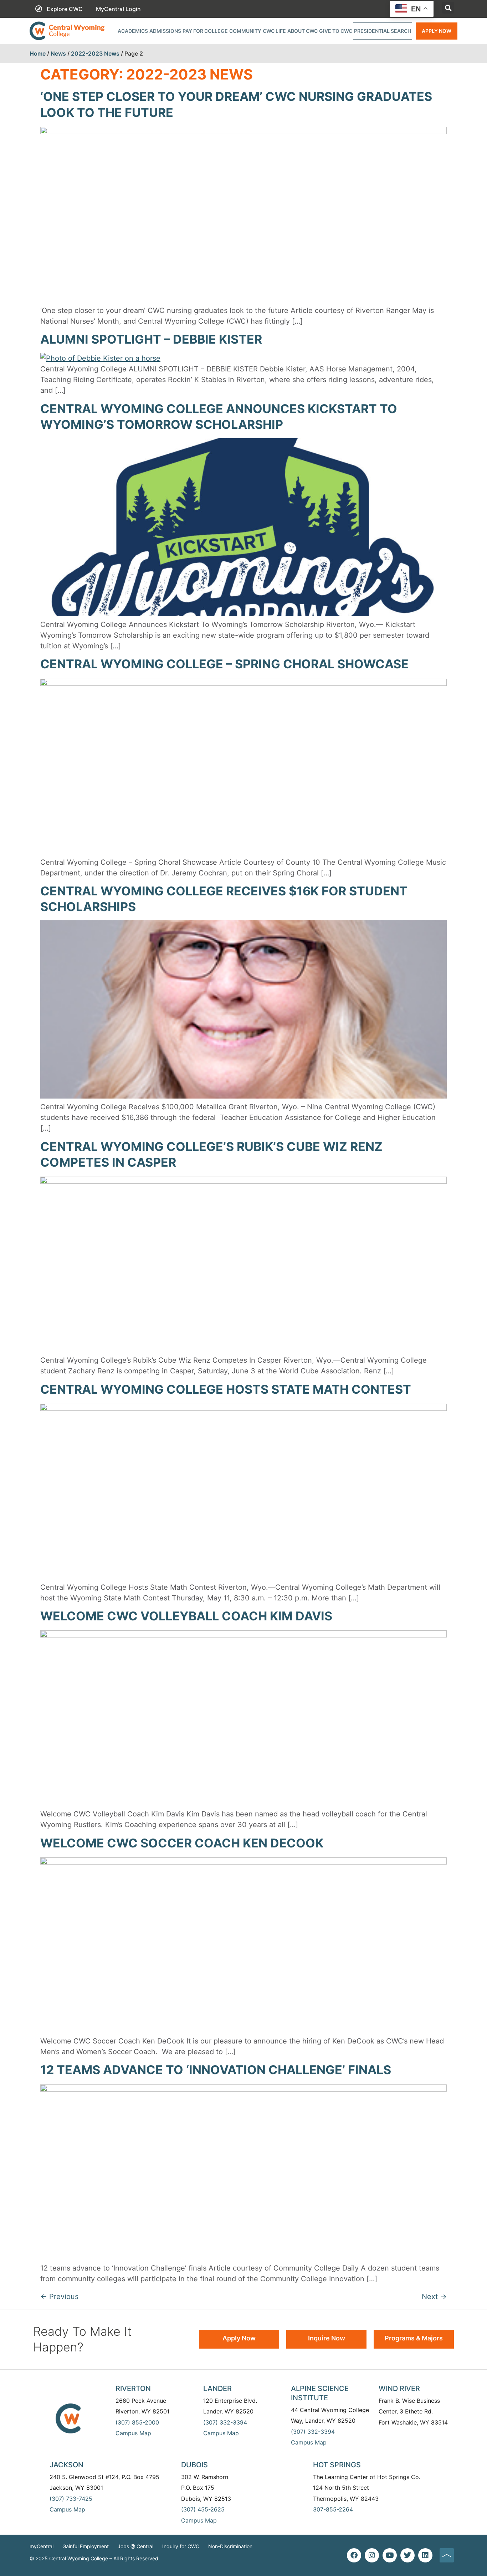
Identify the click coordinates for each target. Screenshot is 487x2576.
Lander (217, 2389)
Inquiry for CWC (181, 2546)
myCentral (42, 2546)
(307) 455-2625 (203, 2509)
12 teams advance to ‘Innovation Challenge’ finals (216, 2070)
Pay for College (205, 31)
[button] (448, 8)
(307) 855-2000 (137, 2422)
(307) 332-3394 (225, 2422)
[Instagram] (372, 2555)
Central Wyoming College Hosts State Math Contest (226, 1389)
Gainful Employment (86, 2546)
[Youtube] (390, 2555)
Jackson (66, 2465)
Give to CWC (336, 31)
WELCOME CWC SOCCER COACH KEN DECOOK (182, 1843)
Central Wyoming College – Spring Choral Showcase (224, 664)
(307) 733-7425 (71, 2499)
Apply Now (437, 31)
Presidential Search (383, 31)
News (58, 53)
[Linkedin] (425, 2555)
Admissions (165, 31)
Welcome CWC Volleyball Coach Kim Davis (186, 1616)
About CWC (303, 31)
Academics (133, 31)
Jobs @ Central (135, 2546)
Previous (59, 2297)
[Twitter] (407, 2555)
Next (434, 2297)
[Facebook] (354, 2555)
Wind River (399, 2389)
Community (245, 31)
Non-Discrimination (230, 2546)
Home (38, 53)
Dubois (194, 2465)
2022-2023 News (95, 53)
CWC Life (274, 31)
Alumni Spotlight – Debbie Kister (151, 339)
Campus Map (133, 2433)
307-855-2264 (333, 2509)
